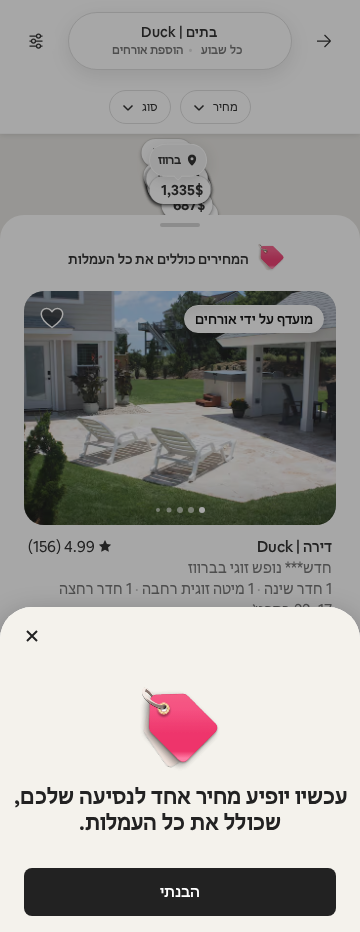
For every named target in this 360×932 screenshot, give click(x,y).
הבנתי (180, 891)
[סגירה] (32, 636)
